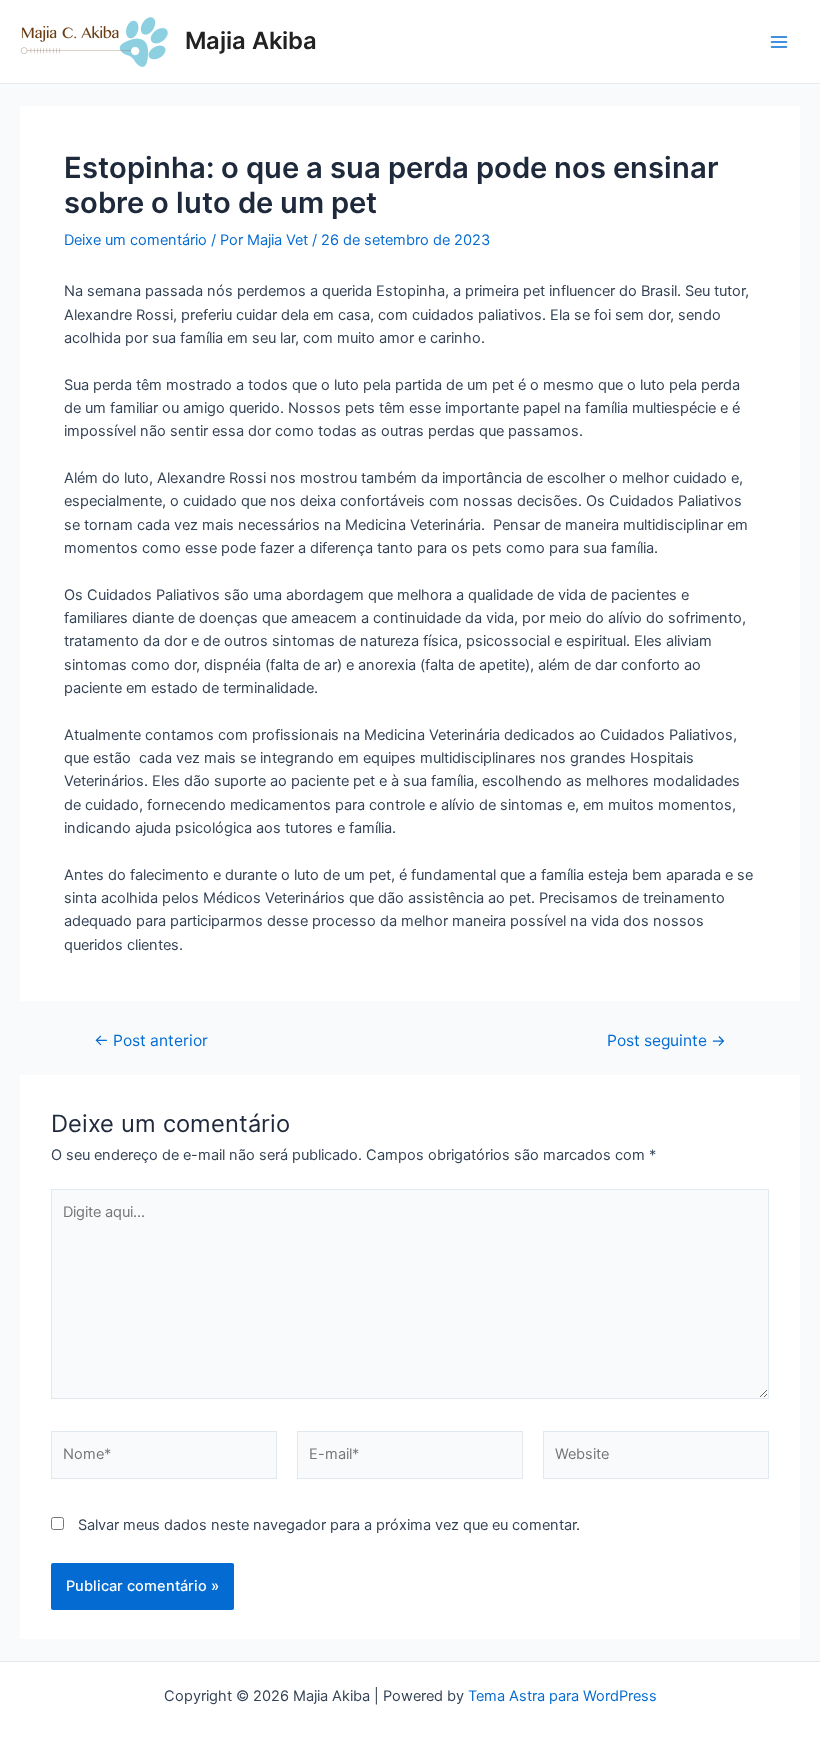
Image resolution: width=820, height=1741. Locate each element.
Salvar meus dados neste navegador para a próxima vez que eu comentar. (329, 1525)
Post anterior (151, 1041)
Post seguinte (666, 1041)
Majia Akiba (251, 40)
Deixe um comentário (135, 240)
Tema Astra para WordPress (562, 1696)
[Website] (656, 1459)
